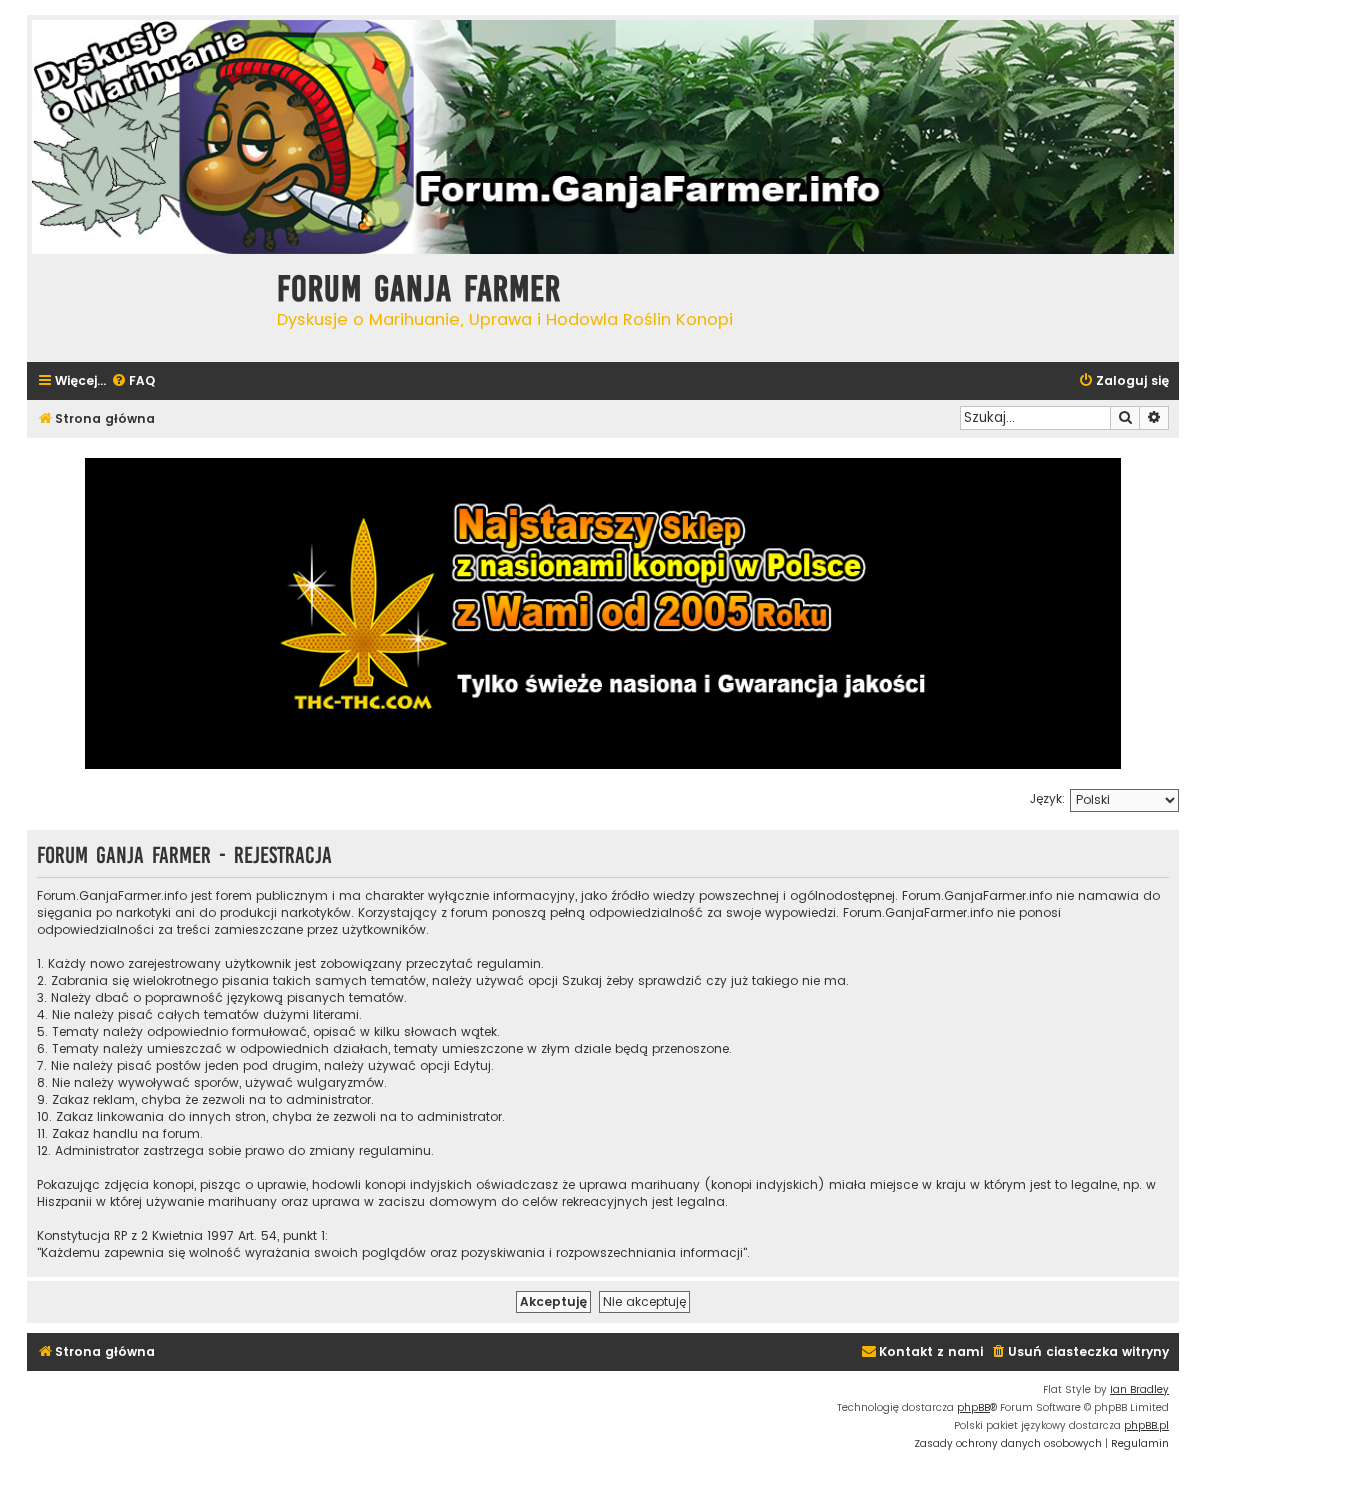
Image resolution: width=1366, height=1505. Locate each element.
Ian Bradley (1139, 1389)
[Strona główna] (147, 305)
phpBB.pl (1146, 1425)
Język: (1047, 798)
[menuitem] (133, 381)
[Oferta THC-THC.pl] (603, 613)
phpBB (973, 1407)
